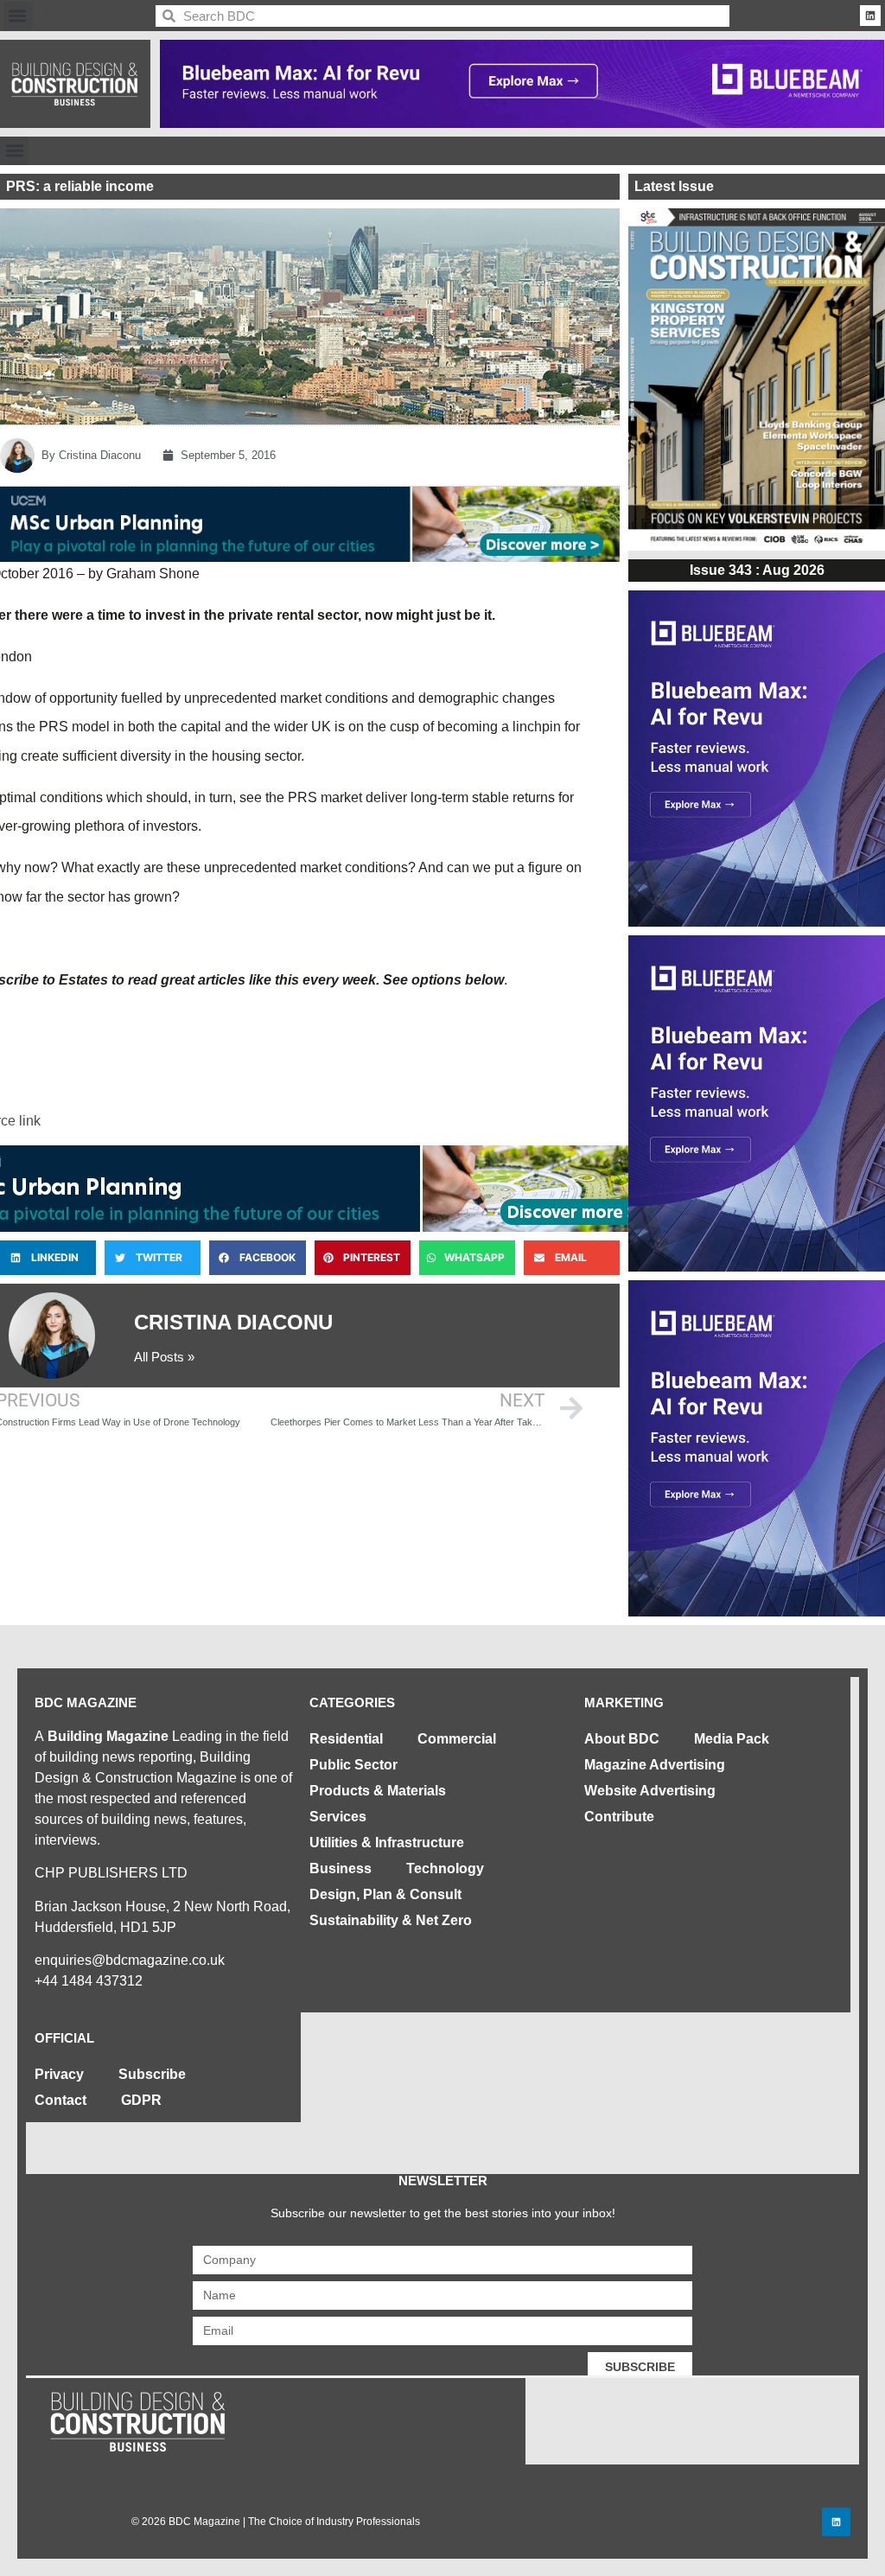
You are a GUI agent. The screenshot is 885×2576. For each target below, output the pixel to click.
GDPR (141, 2100)
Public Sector (353, 1765)
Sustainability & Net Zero (391, 1920)
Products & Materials (378, 1791)
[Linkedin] (870, 16)
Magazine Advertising (655, 1765)
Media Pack (732, 1739)
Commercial (457, 1739)
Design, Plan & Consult (385, 1894)
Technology (445, 1868)
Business (341, 1868)
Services (338, 1817)
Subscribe (152, 2074)
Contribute (619, 1817)
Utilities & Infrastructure (387, 1843)
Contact (60, 2100)
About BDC (622, 1739)
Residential (346, 1739)
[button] (18, 16)
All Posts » (164, 1357)
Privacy (59, 2074)
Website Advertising (650, 1791)
